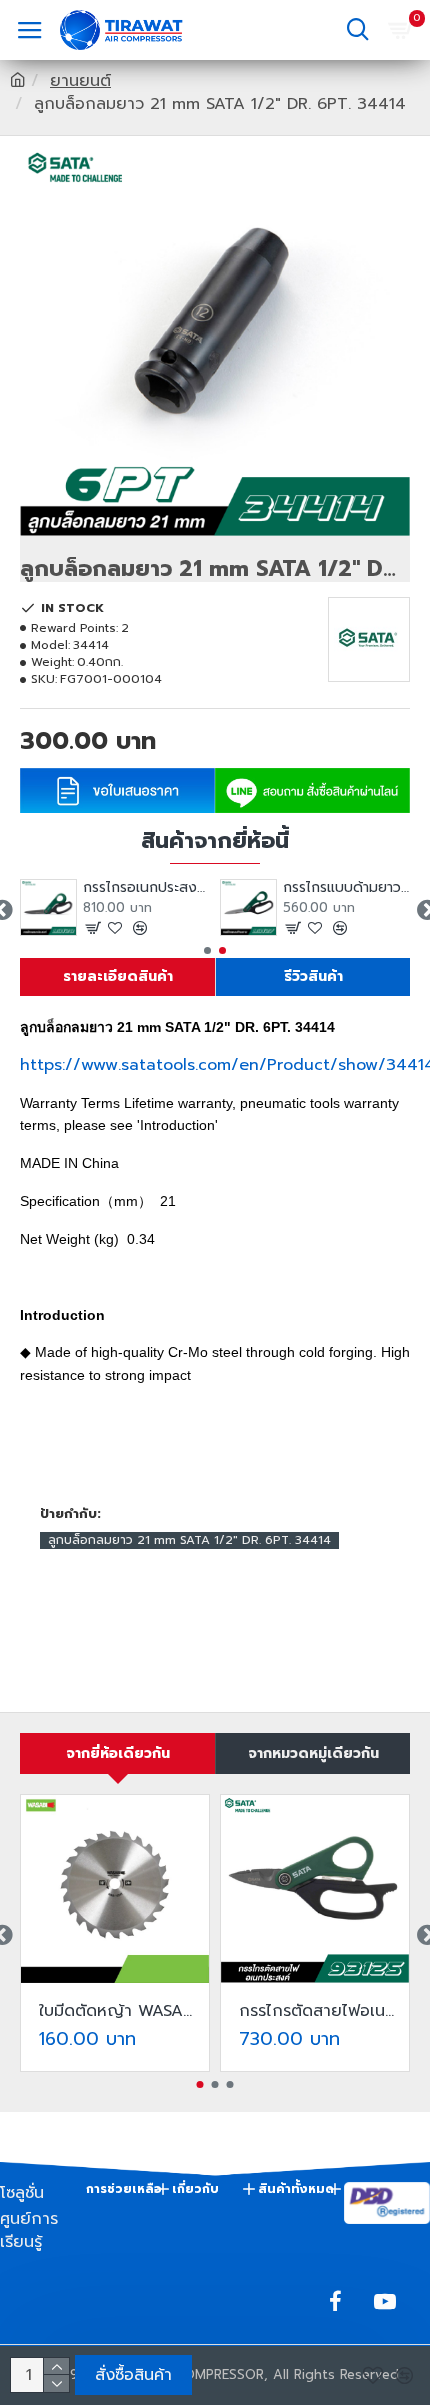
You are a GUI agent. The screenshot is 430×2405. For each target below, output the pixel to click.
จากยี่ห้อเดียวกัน (118, 1753)
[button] (207, 950)
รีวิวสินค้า (313, 976)
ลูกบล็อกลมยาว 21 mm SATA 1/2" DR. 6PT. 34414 (189, 1540)
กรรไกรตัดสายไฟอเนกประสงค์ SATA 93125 (319, 2011)
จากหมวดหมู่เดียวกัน (313, 1753)
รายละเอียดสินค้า (118, 976)
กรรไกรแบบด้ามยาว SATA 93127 (346, 888)
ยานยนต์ (80, 81)
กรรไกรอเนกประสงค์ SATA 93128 (146, 888)
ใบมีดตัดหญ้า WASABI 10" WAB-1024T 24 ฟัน (119, 2011)
